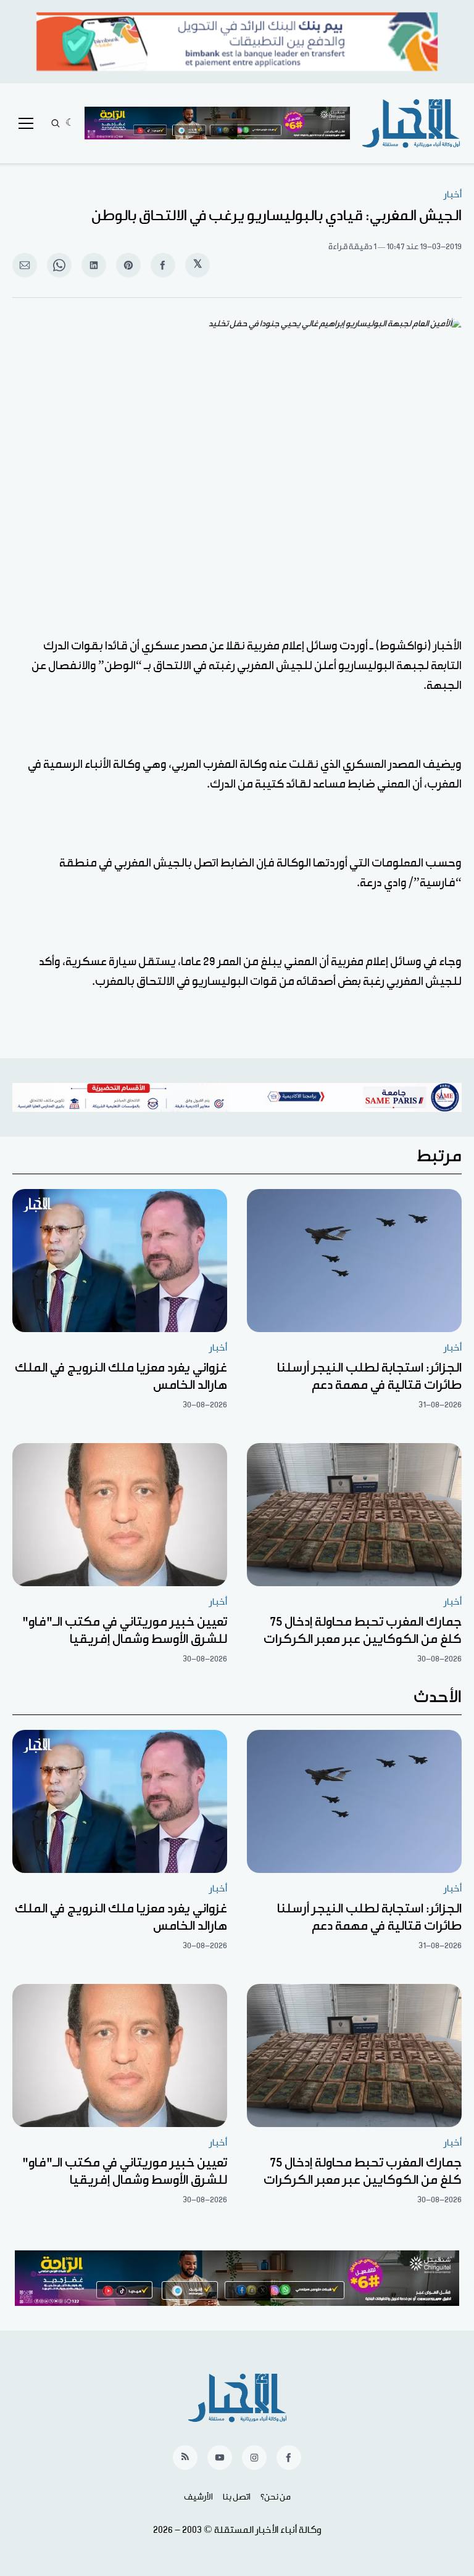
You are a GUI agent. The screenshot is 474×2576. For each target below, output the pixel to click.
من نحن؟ (276, 2497)
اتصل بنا (237, 2497)
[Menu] (26, 123)
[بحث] (56, 123)
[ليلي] (70, 123)
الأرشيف (198, 2497)
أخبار (453, 195)
